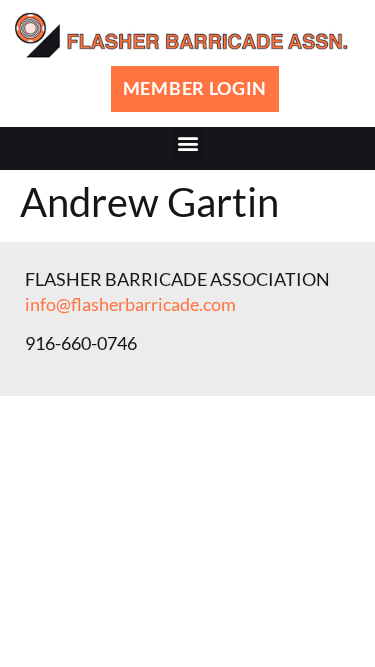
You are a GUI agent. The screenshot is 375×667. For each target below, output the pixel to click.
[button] (187, 143)
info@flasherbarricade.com (130, 304)
